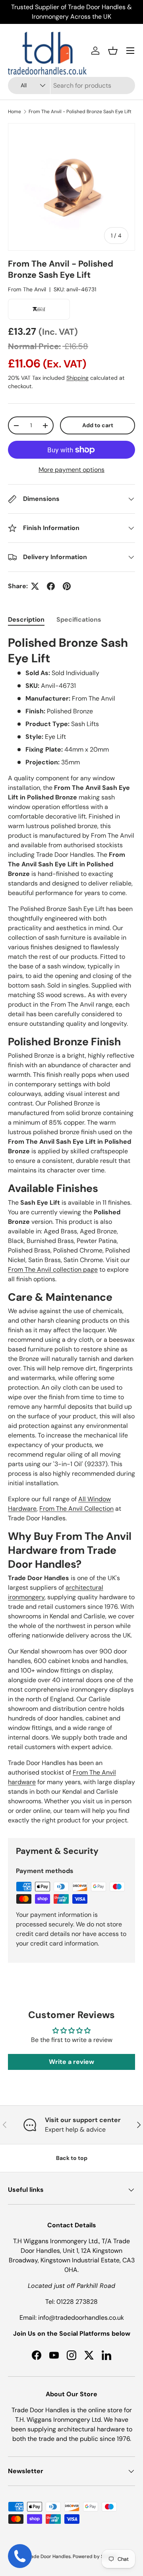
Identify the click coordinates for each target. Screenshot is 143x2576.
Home (14, 112)
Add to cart (98, 425)
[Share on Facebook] (51, 586)
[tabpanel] (71, 1230)
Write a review (71, 2062)
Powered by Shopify (95, 2556)
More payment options (71, 470)
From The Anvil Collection (76, 1509)
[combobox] (71, 85)
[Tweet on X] (35, 586)
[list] (71, 187)
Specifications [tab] (79, 619)
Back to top (72, 2158)
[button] (113, 51)
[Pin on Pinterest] (67, 586)
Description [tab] (26, 619)
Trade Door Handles (48, 2556)
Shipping (77, 378)
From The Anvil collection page (53, 1269)
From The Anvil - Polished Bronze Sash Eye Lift (80, 112)
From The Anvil (27, 289)
